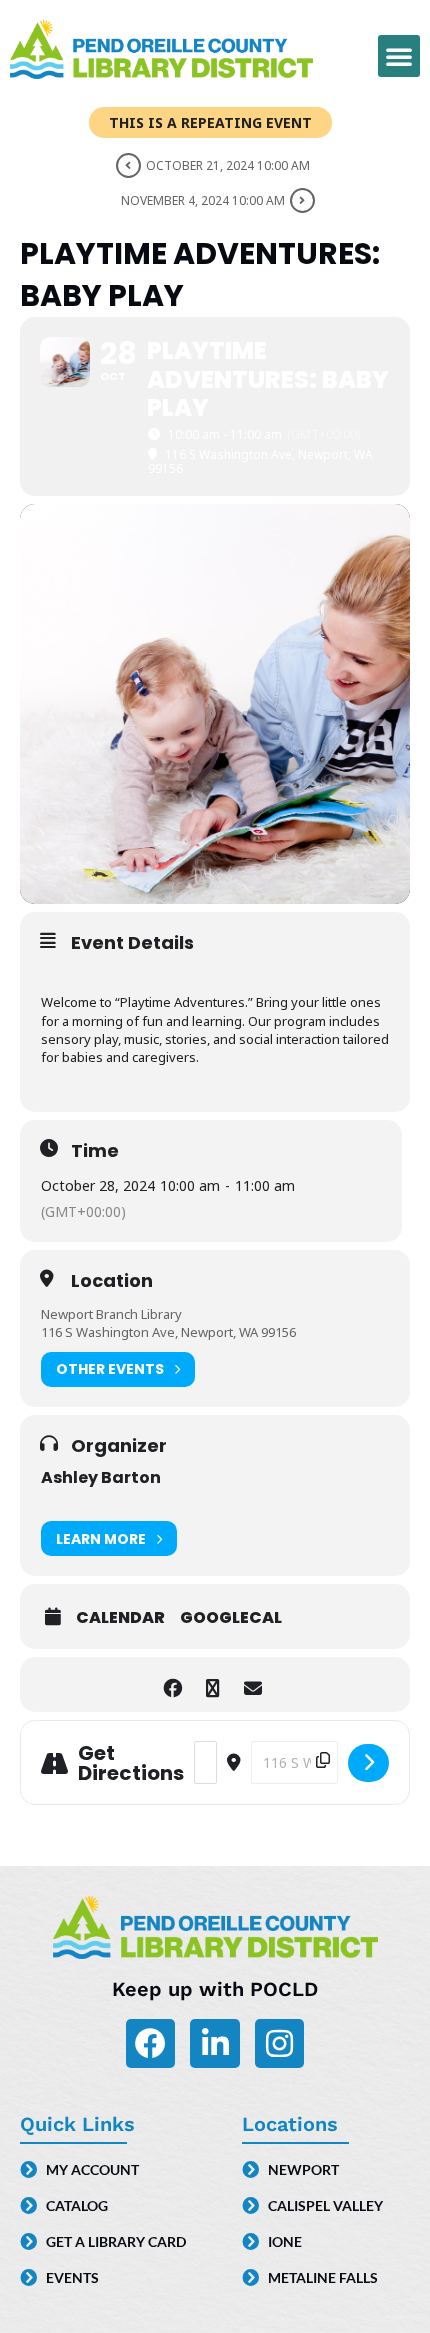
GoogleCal (231, 1618)
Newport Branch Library (111, 1314)
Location (112, 1281)
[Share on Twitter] (212, 1684)
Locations (290, 2124)
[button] (399, 56)
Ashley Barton (101, 1477)
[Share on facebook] (172, 1684)
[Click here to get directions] (368, 1763)
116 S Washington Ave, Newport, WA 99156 (168, 1332)
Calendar (120, 1618)
